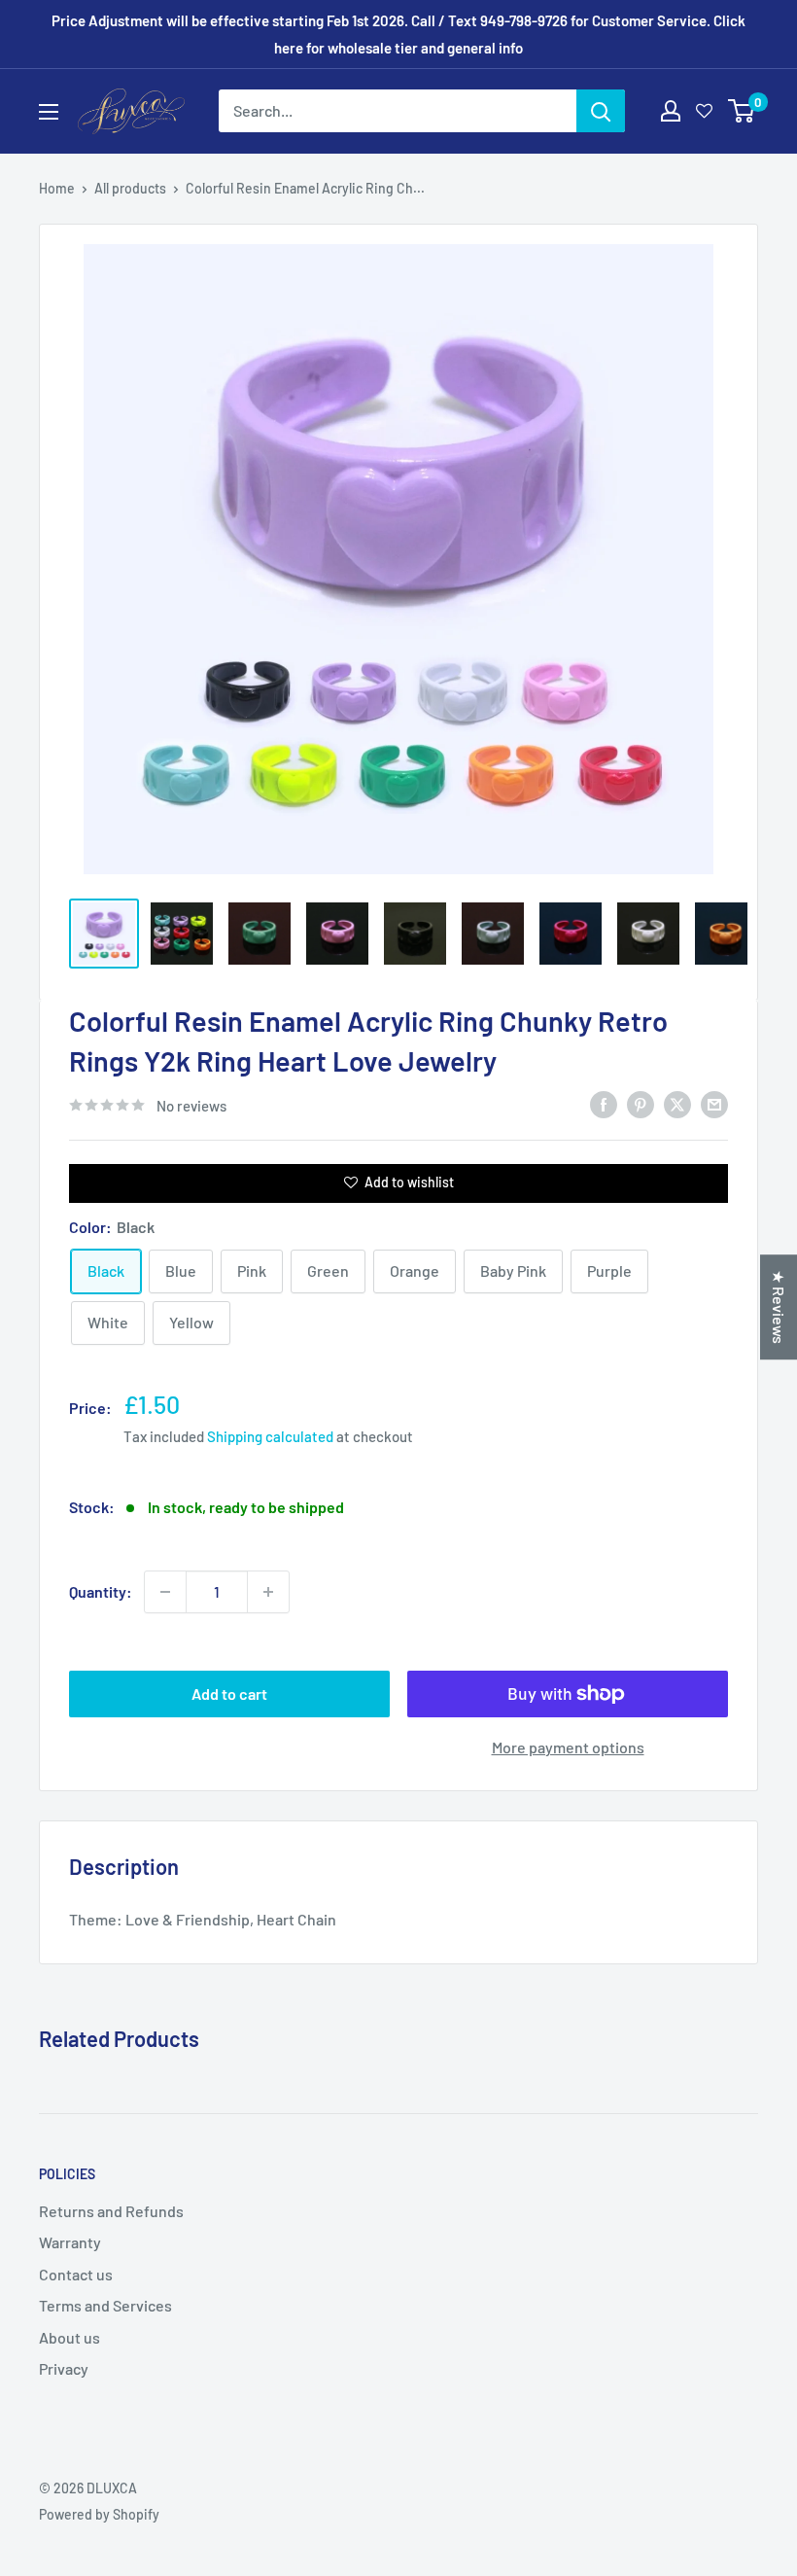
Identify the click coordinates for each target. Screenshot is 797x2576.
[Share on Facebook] (604, 1103)
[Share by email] (714, 1103)
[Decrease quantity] (165, 1592)
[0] (742, 111)
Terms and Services (105, 2305)
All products (130, 188)
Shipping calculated (270, 1436)
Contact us (76, 2274)
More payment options (568, 1747)
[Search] (601, 111)
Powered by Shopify (99, 2514)
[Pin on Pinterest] (641, 1103)
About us (69, 2337)
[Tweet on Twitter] (677, 1103)
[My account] (671, 111)
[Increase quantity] (268, 1592)
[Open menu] (49, 112)
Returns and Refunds (111, 2211)
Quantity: (101, 1591)
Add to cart (229, 1694)
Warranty (70, 2242)
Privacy (64, 2368)
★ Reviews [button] (779, 1307)
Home (57, 188)
